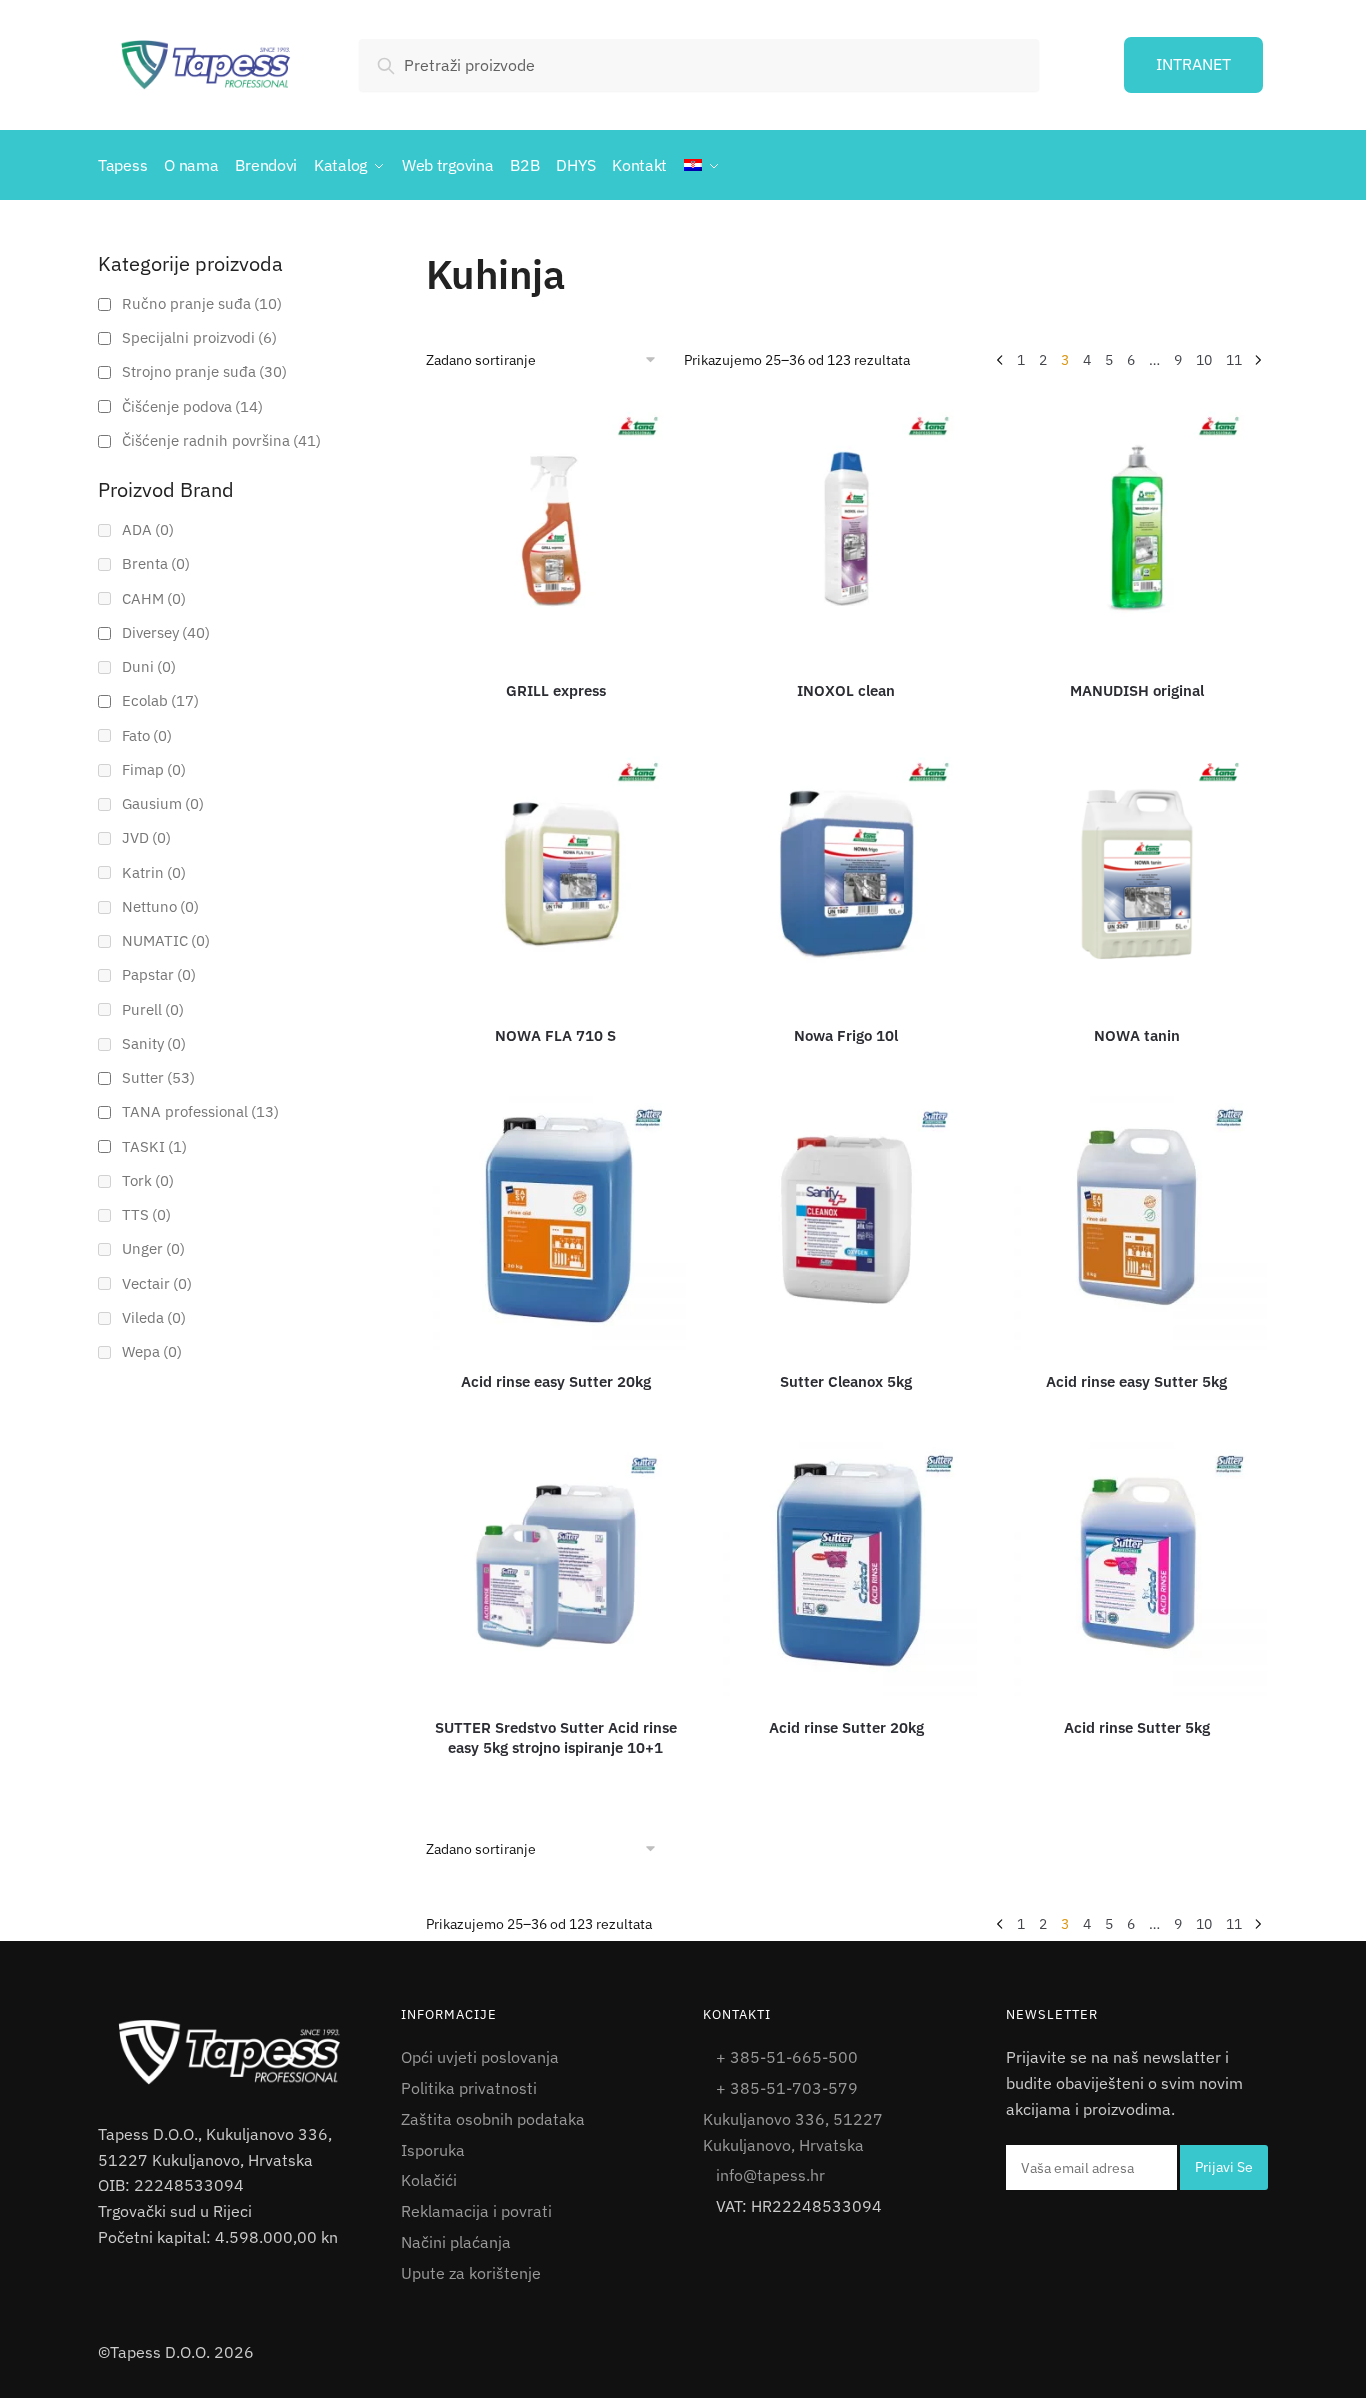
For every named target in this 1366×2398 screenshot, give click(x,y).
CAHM (154, 598)
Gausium (163, 803)
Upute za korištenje (471, 2273)
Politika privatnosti (469, 2088)
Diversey (166, 632)
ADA (148, 529)
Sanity (154, 1043)
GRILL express (556, 690)
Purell (153, 1009)
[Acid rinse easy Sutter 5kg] (1137, 1219)
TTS (146, 1214)
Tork (148, 1180)
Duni (149, 666)
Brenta (156, 563)
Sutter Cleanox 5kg (846, 1381)
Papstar (159, 974)
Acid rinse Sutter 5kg (1137, 1727)
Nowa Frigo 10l (846, 1035)
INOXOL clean (846, 690)
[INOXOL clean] (846, 528)
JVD (146, 837)
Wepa (152, 1351)
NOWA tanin (1137, 1035)
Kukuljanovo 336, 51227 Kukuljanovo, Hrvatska (793, 2132)
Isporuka (433, 2150)
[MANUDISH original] (1137, 528)
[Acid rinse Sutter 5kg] (1137, 1565)
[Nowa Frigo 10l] (846, 874)
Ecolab (160, 700)
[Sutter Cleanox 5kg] (846, 1219)
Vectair (157, 1283)
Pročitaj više (558, 720)
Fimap (154, 769)
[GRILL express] (556, 528)
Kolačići (429, 2180)
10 (1204, 360)
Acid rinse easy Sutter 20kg (556, 1381)
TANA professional (200, 1111)
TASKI (154, 1146)
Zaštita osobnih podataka (493, 2119)
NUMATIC (166, 940)
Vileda (154, 1317)
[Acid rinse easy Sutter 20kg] (556, 1219)
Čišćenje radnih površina (221, 440)
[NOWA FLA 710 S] (556, 874)
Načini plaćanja (456, 2242)
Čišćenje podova (192, 406)
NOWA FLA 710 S (555, 1035)
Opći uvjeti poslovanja (480, 2057)
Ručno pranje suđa (202, 303)
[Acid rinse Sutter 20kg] (846, 1565)
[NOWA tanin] (1137, 874)
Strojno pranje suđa (204, 371)
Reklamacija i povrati (476, 2211)
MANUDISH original (1137, 690)
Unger (153, 1248)
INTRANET (1193, 64)
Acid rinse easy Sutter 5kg (1136, 1381)
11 (1234, 360)
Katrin (154, 872)
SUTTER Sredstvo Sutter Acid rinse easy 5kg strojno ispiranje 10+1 (556, 1737)
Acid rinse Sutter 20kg (846, 1727)
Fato (147, 735)
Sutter (158, 1077)
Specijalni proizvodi (199, 337)
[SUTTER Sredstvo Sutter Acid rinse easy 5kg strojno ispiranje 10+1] (556, 1565)
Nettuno (160, 906)
